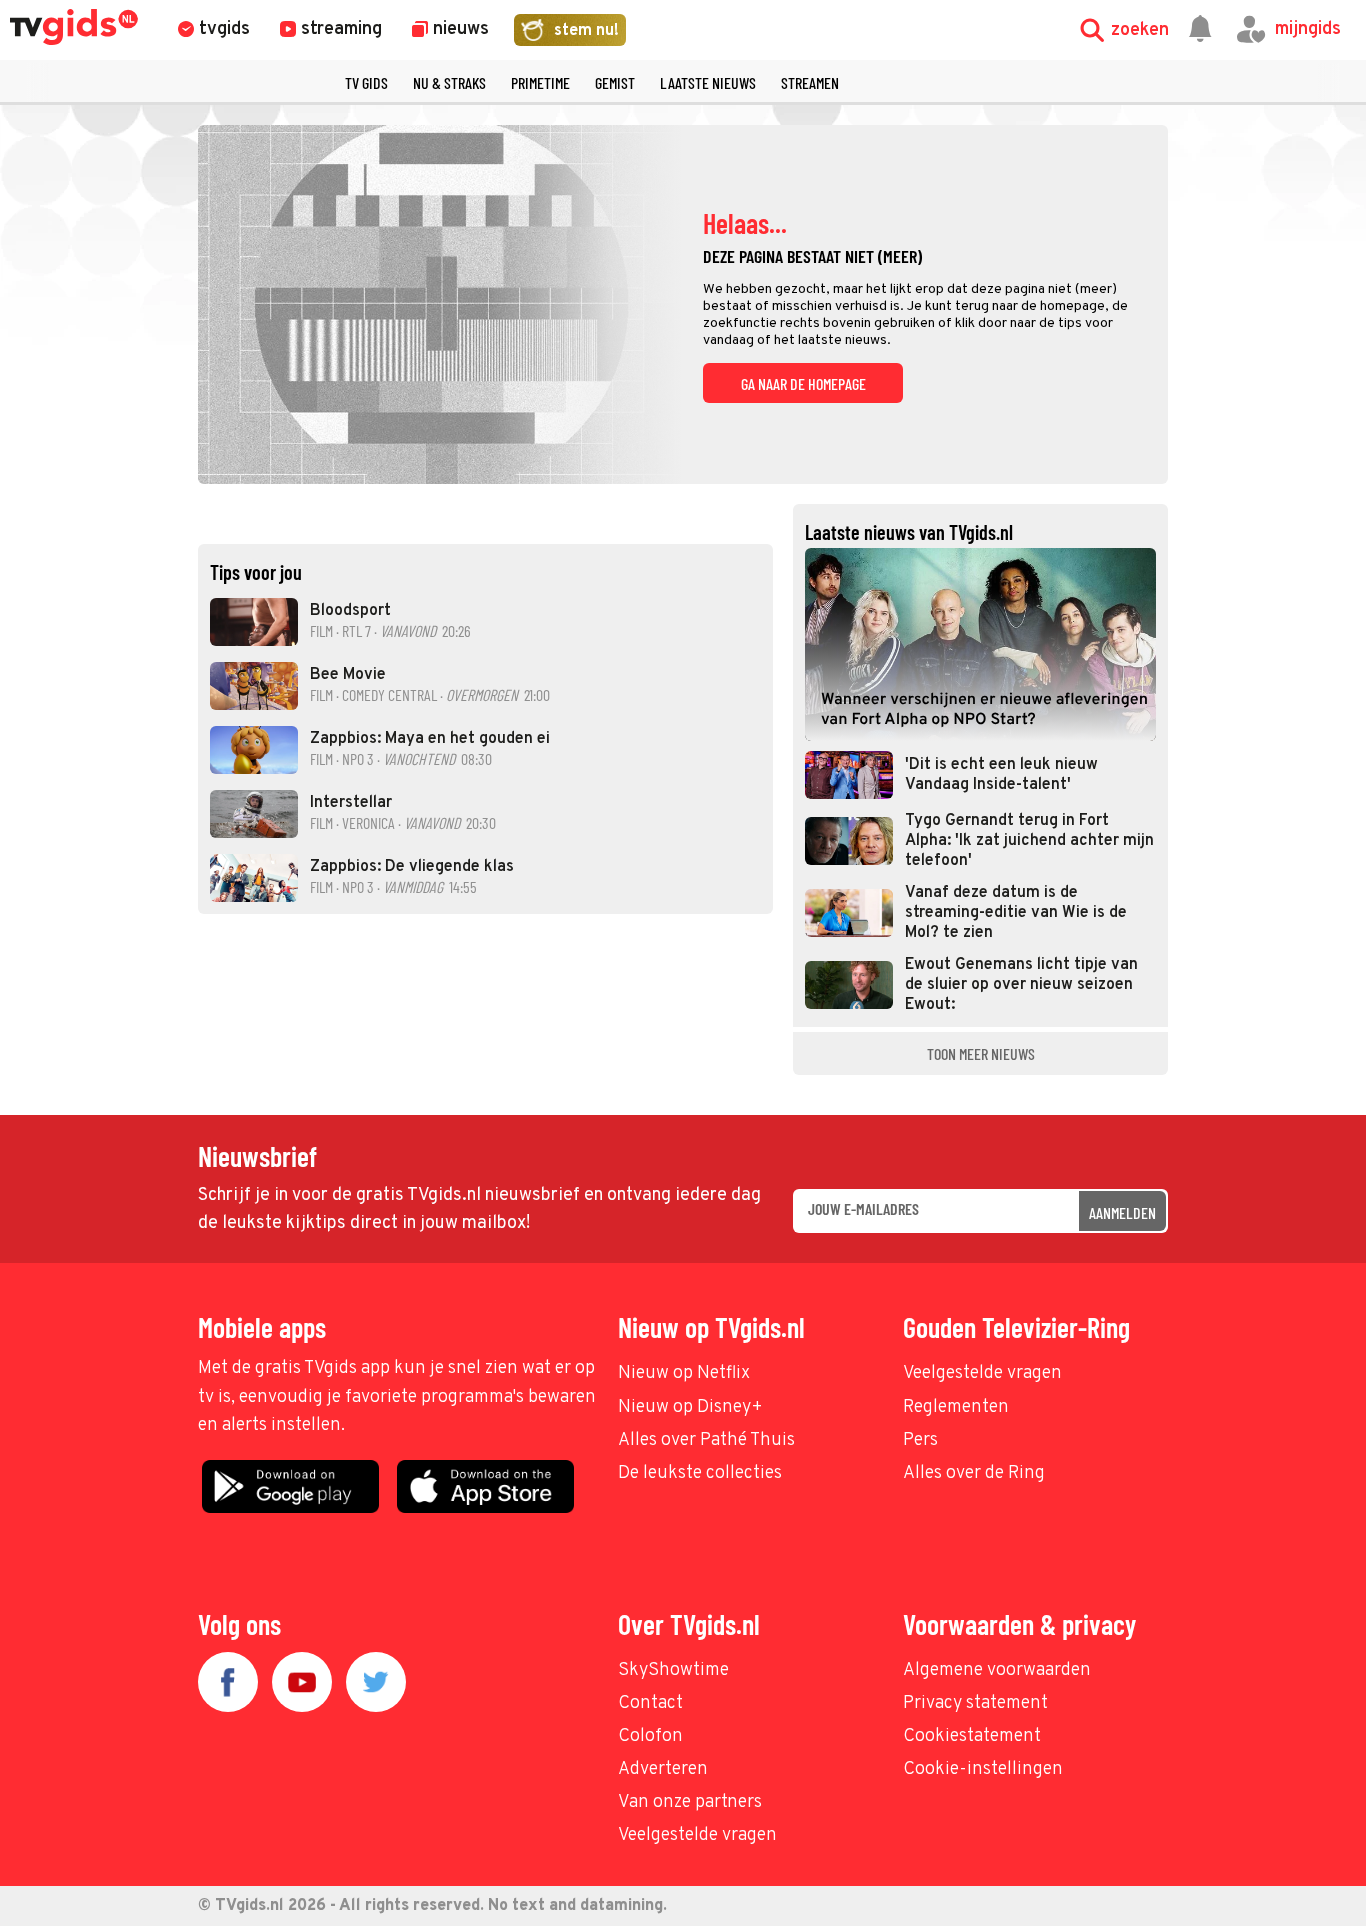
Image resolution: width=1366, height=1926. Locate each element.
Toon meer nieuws (981, 1053)
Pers (920, 1440)
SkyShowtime (673, 1670)
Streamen (810, 82)
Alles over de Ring (974, 1473)
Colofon (650, 1736)
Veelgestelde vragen (982, 1373)
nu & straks (449, 82)
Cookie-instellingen (983, 1769)
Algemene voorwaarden (997, 1670)
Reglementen (956, 1407)
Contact (650, 1703)
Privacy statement (975, 1703)
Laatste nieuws (708, 82)
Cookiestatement (972, 1736)
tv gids (366, 82)
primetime (540, 82)
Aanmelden (1122, 1212)
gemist (615, 82)
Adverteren (663, 1769)
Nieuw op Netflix (684, 1373)
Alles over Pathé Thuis (706, 1440)
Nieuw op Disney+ (690, 1407)
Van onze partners (690, 1802)
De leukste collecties (700, 1473)
